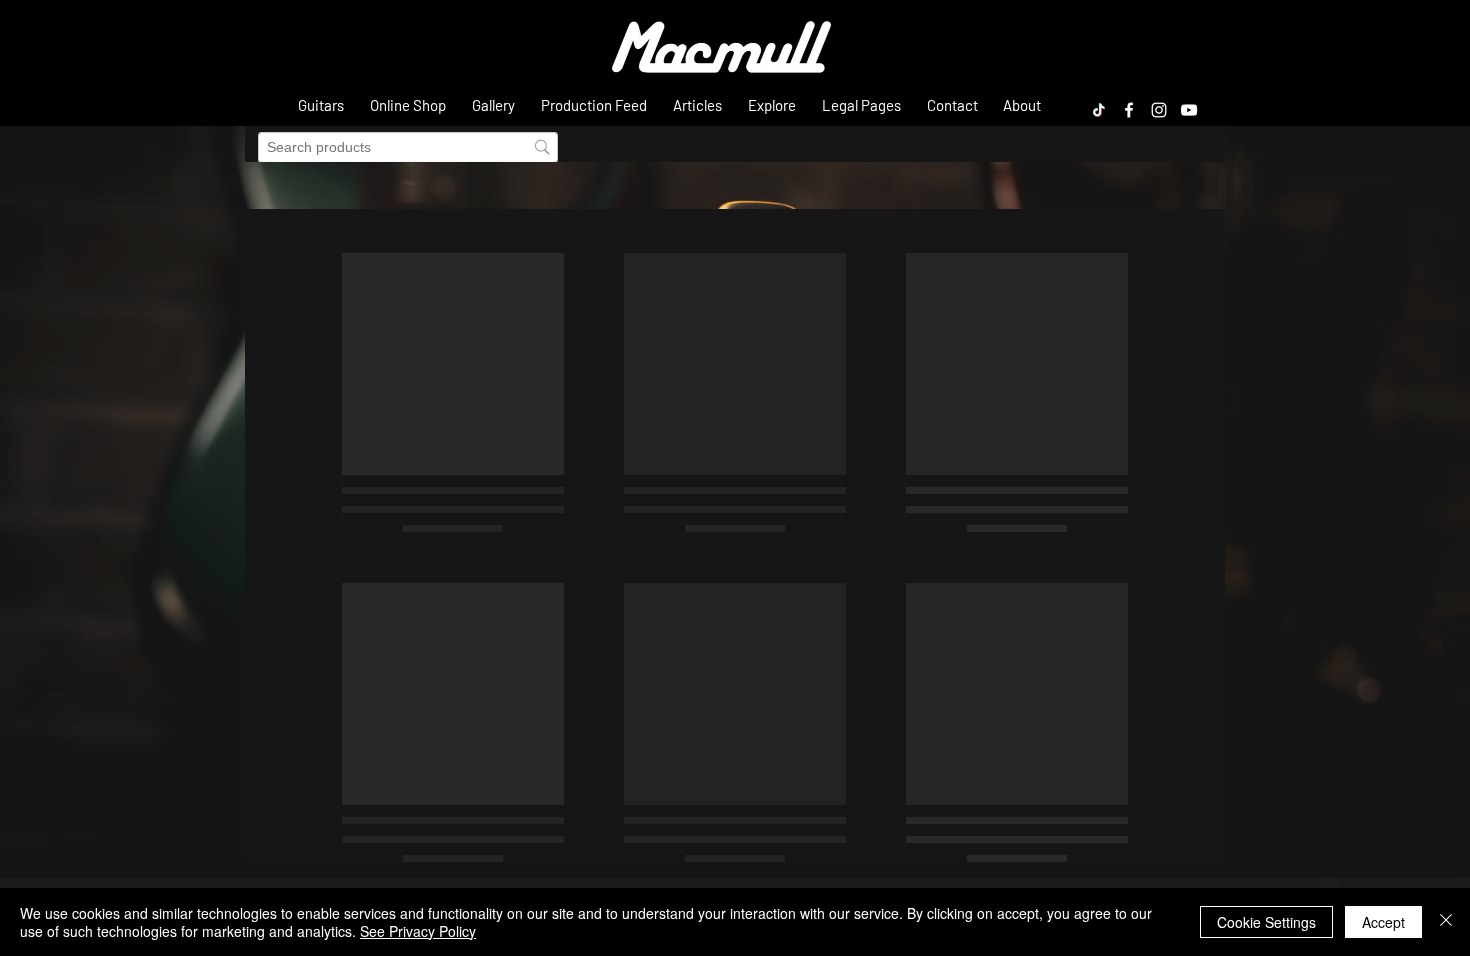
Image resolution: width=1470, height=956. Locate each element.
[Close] (1446, 922)
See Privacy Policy (418, 931)
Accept (1383, 922)
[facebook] (1129, 110)
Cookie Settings (1266, 922)
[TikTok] (1099, 110)
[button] (321, 105)
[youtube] (1189, 110)
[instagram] (1159, 110)
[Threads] (1069, 110)
